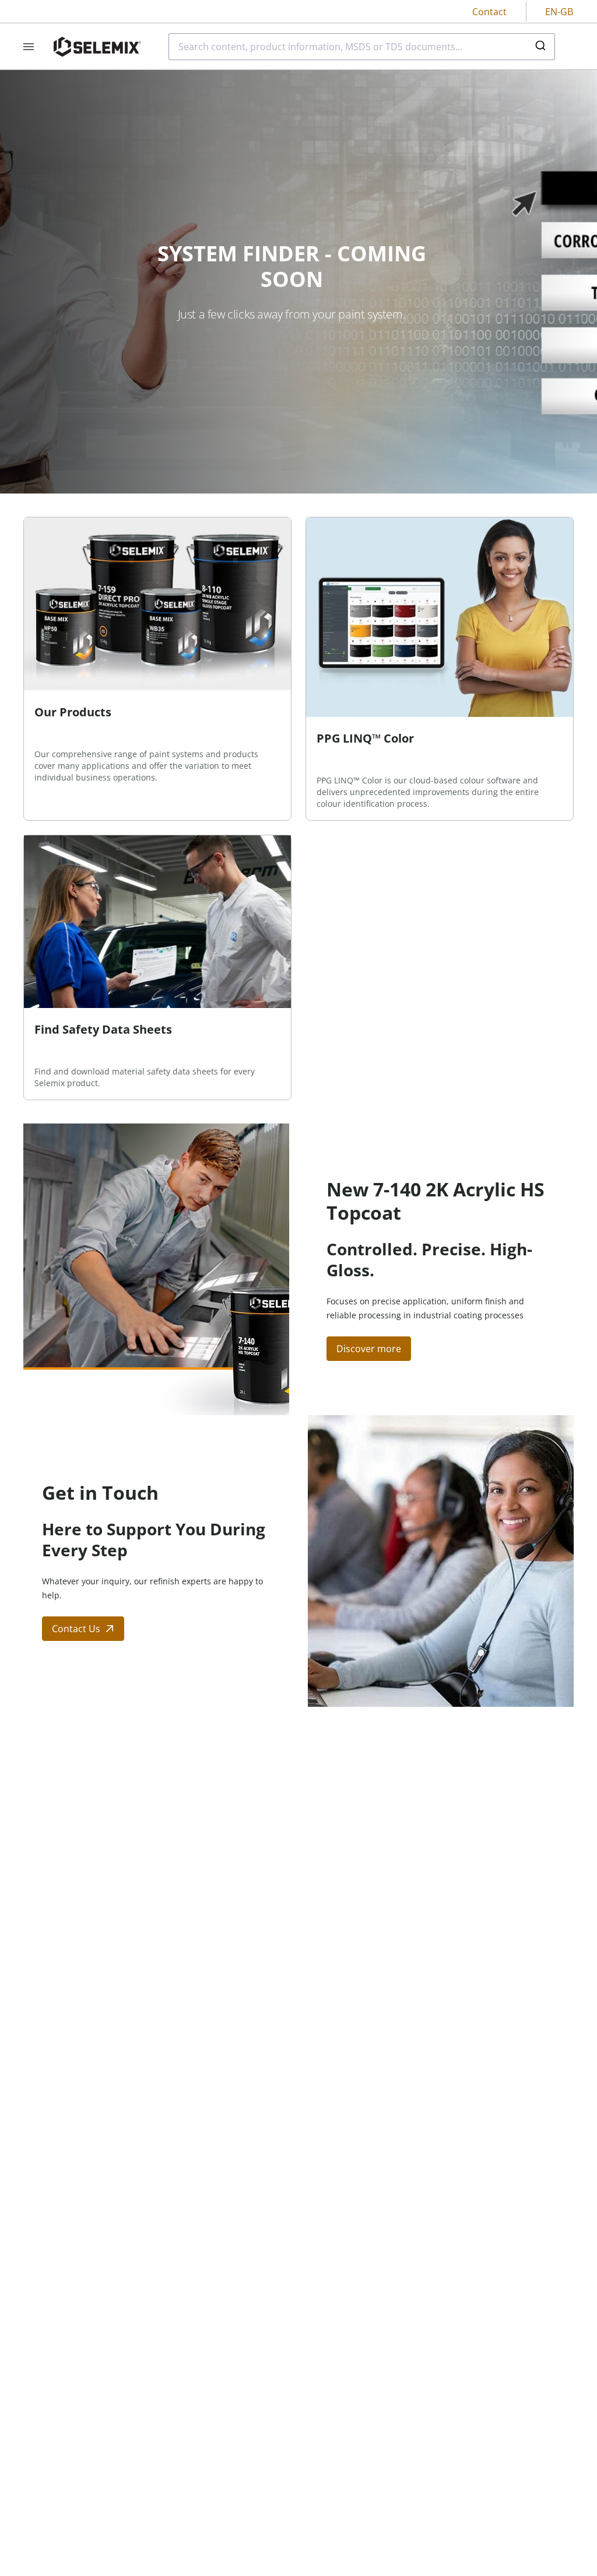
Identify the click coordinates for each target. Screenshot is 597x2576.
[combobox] (362, 47)
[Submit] (542, 47)
